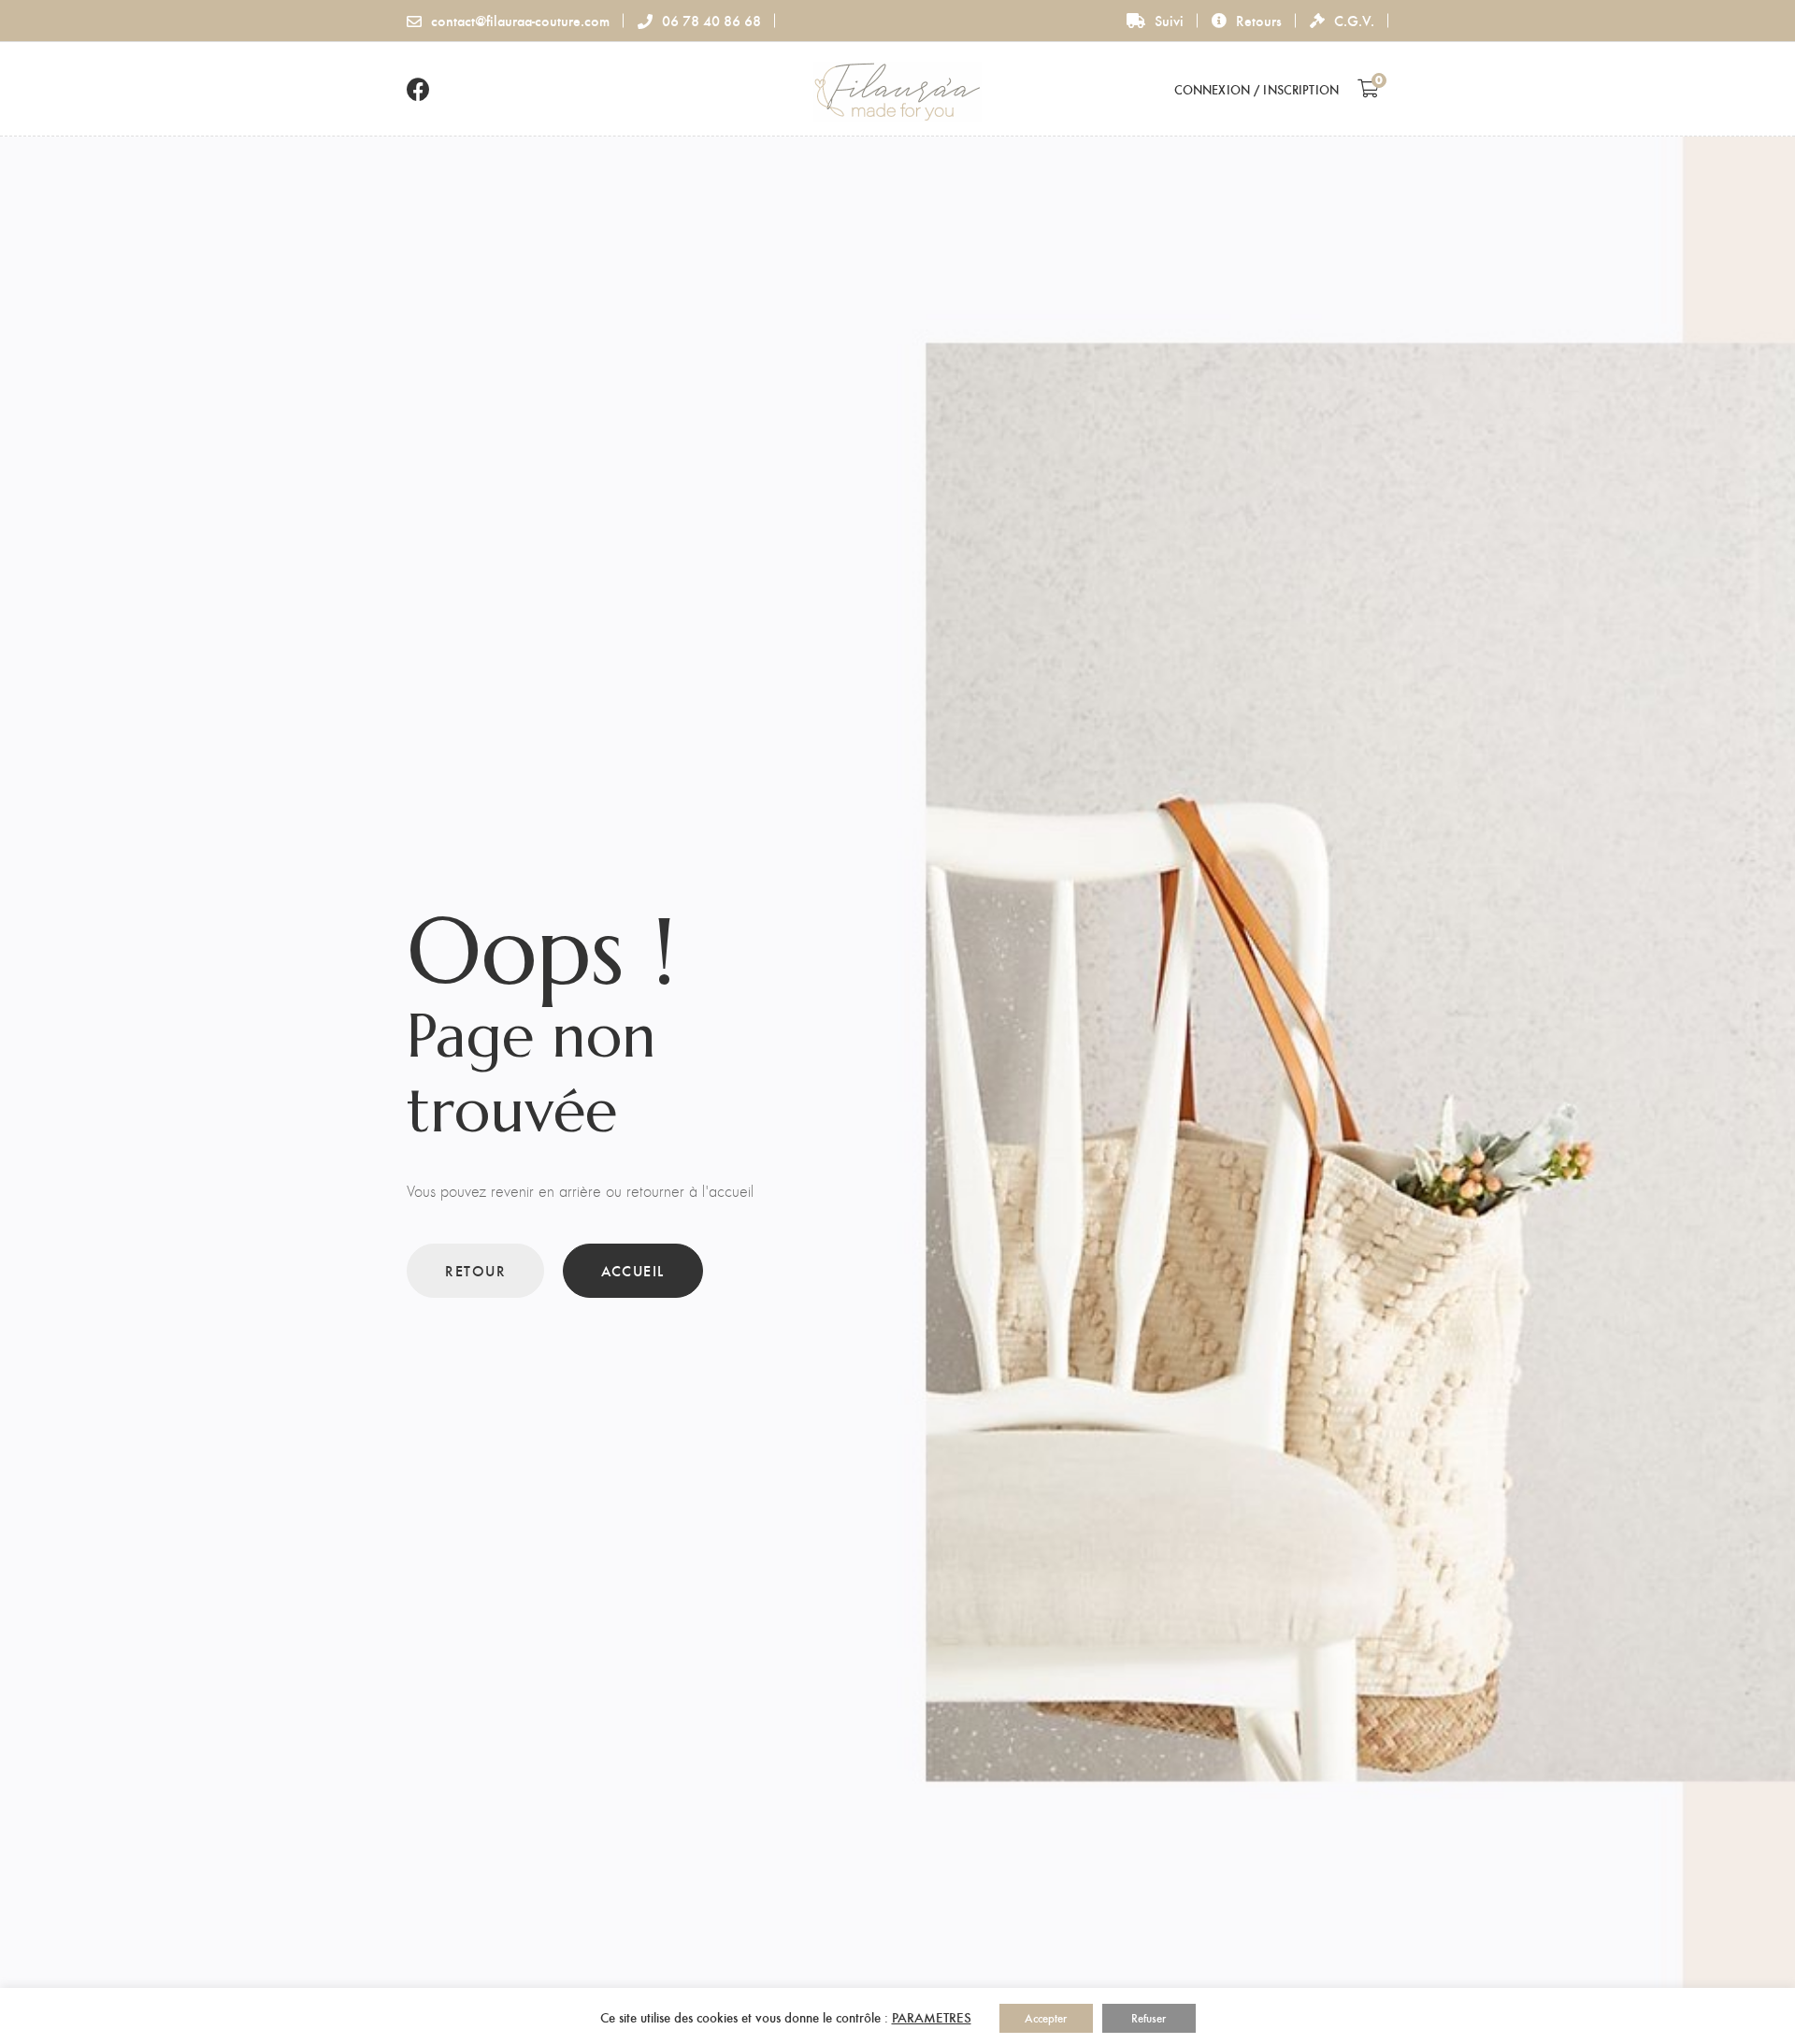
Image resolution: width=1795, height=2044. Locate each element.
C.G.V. (1354, 20)
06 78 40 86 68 (711, 20)
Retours (1259, 20)
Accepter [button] (1046, 2018)
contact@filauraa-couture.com (520, 20)
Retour (475, 1270)
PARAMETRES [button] (932, 2017)
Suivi (1169, 20)
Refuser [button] (1149, 2018)
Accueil (633, 1270)
